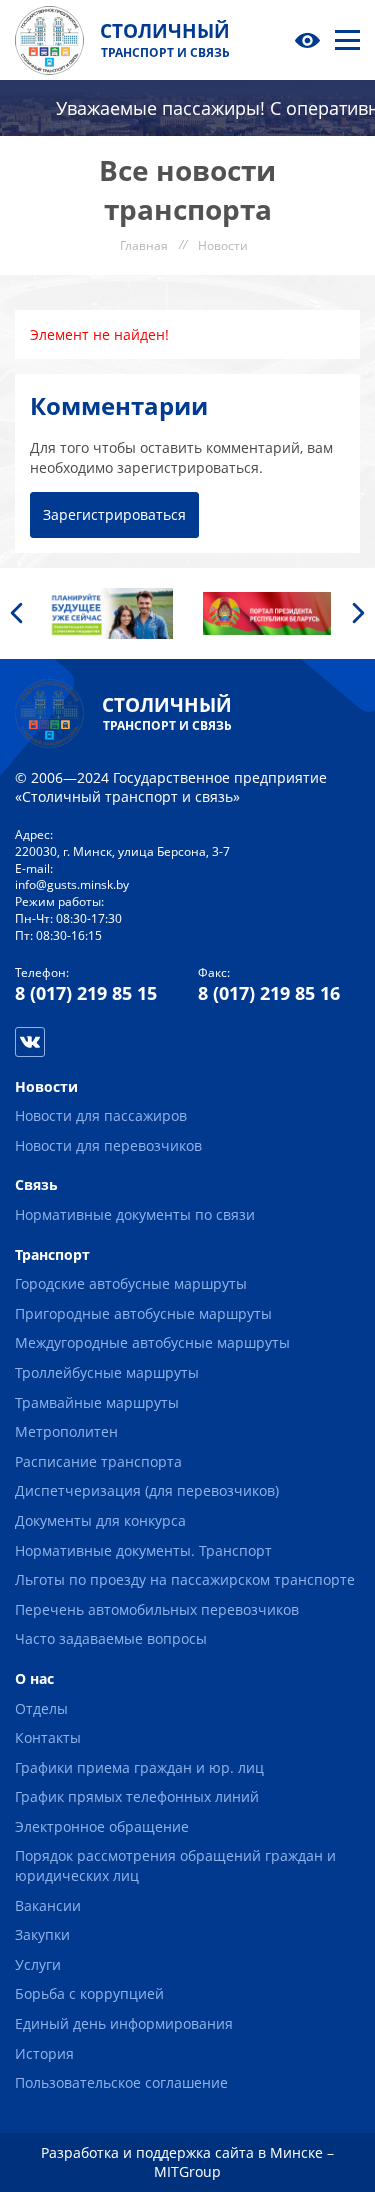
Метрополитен (66, 1431)
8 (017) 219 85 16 (269, 993)
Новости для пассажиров (101, 1115)
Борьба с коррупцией (89, 1993)
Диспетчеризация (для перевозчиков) (147, 1490)
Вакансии (48, 1905)
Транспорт (52, 1254)
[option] (109, 613)
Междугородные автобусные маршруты (152, 1342)
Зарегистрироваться (114, 514)
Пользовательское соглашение (121, 2082)
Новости (46, 1086)
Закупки (42, 1934)
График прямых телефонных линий (137, 1796)
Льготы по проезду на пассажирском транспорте (185, 1579)
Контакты (48, 1737)
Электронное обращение (102, 1826)
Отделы (41, 1708)
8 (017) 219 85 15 (86, 993)
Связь (36, 1184)
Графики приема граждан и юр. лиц (139, 1767)
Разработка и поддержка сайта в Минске (182, 2152)
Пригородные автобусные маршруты (143, 1313)
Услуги (38, 1964)
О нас (34, 1678)
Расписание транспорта (98, 1461)
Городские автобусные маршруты (131, 1283)
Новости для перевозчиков (108, 1145)
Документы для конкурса (100, 1520)
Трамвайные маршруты (97, 1402)
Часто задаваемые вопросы (111, 1638)
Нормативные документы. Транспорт (143, 1550)
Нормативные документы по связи (135, 1214)
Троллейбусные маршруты (107, 1372)
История (44, 2053)
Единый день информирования (124, 2023)
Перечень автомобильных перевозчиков (157, 1609)
